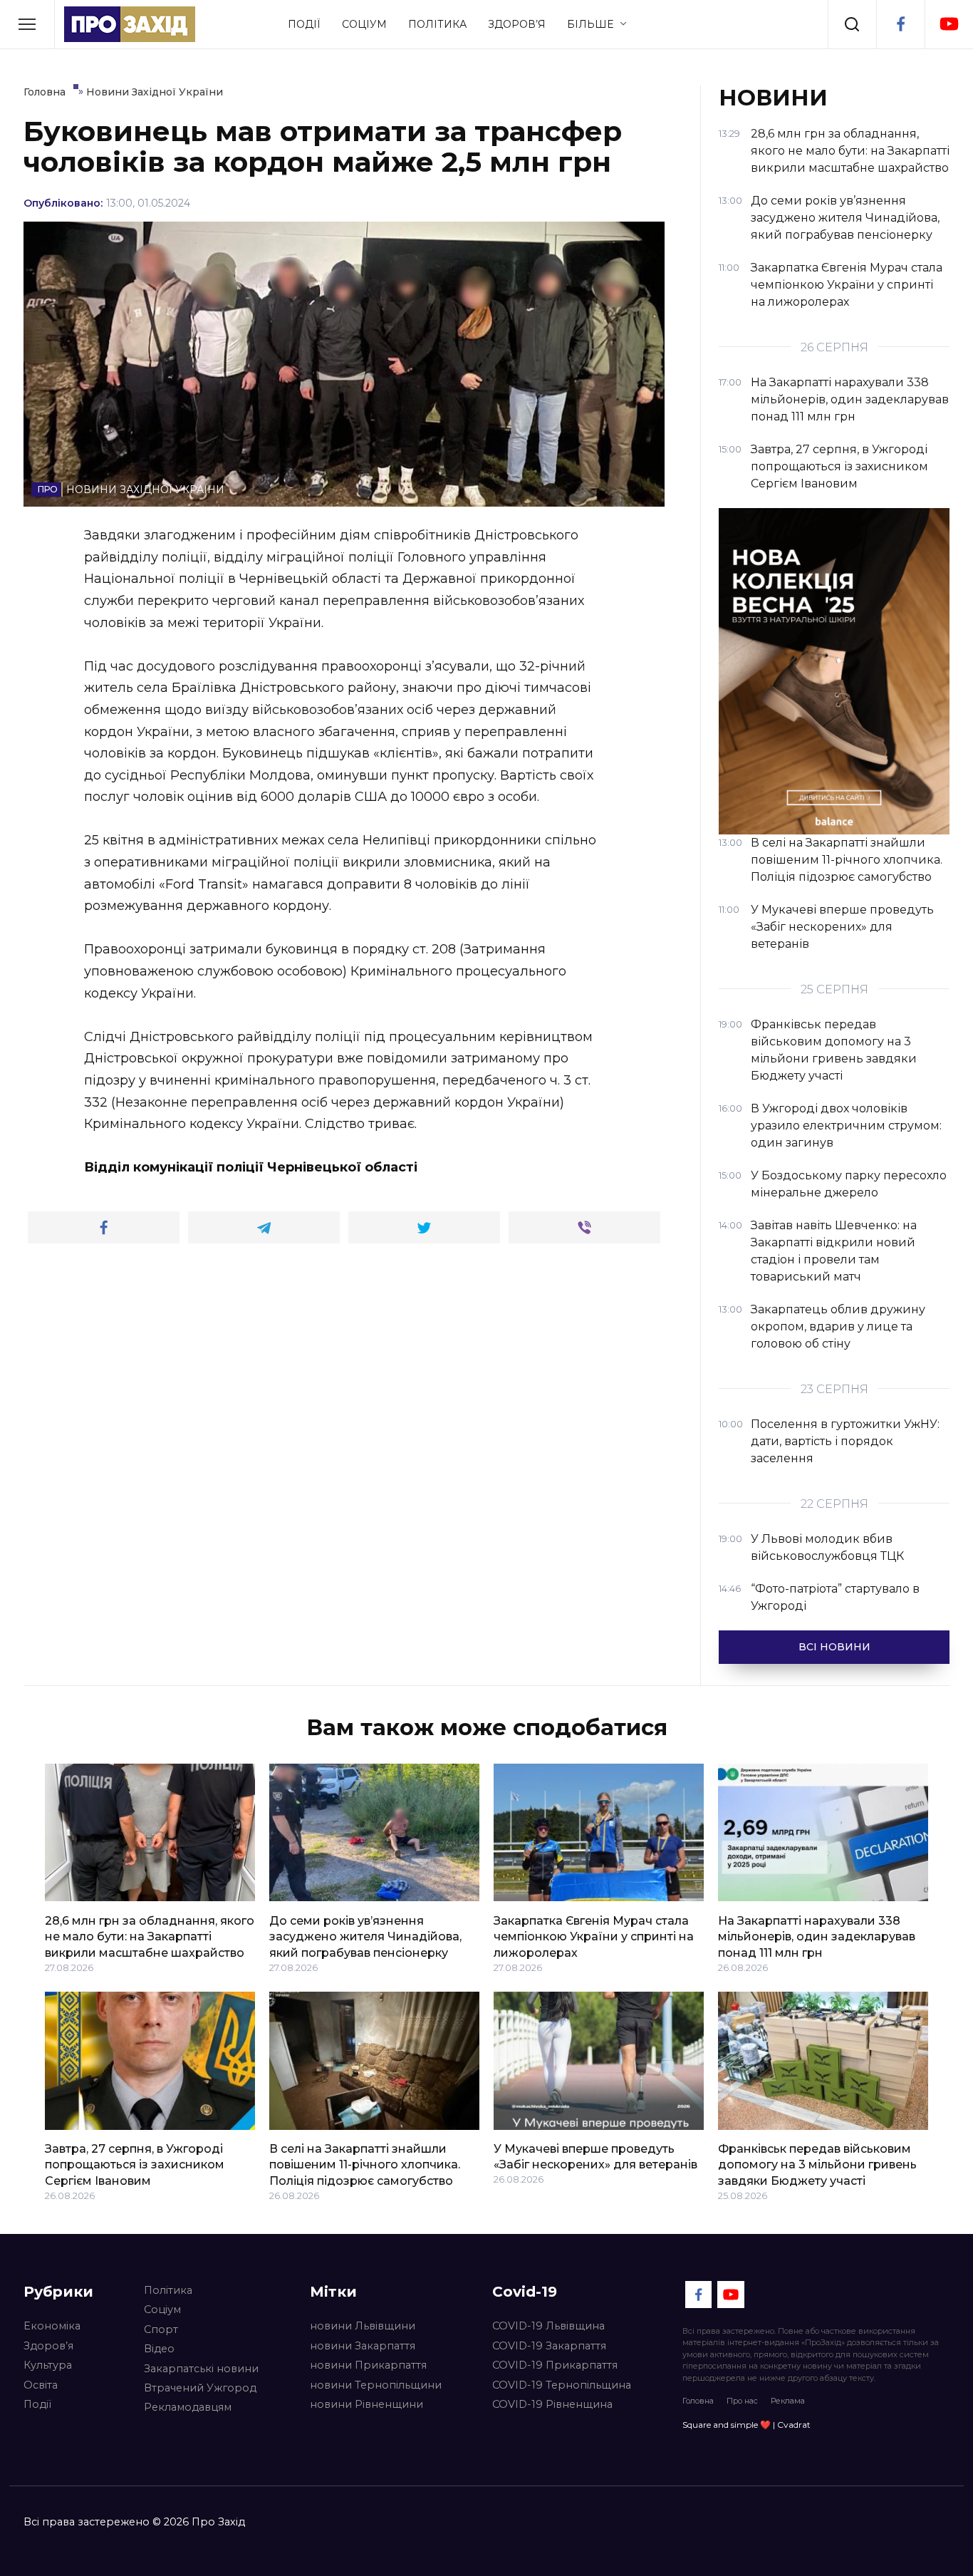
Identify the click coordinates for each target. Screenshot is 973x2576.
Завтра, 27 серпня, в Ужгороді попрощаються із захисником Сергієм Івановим (135, 2165)
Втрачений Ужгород (200, 2388)
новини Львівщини (363, 2326)
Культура (48, 2365)
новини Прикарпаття (368, 2365)
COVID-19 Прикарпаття (555, 2365)
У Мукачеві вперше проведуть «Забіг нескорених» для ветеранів (595, 2157)
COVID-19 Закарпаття (549, 2346)
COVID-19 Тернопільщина (562, 2385)
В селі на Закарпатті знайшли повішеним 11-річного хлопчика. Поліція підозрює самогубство (365, 2165)
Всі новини (834, 1647)
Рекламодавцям (188, 2407)
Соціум (364, 24)
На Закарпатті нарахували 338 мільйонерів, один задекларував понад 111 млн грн (817, 1936)
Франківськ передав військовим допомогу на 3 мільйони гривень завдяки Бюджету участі (817, 2165)
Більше (590, 24)
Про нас (742, 2401)
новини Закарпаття (363, 2346)
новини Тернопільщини (376, 2385)
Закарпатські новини (201, 2369)
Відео (159, 2349)
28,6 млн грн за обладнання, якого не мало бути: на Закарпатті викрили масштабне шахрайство (150, 1936)
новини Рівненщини (366, 2404)
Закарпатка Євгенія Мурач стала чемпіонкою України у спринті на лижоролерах (594, 1936)
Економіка (52, 2326)
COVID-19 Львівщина (548, 2326)
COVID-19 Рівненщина (552, 2404)
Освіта (41, 2385)
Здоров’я (517, 24)
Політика (437, 24)
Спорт (161, 2329)
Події (304, 24)
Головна (698, 2401)
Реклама (788, 2401)
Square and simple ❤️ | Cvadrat (746, 2425)
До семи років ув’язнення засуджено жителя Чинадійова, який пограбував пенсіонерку (365, 1936)
